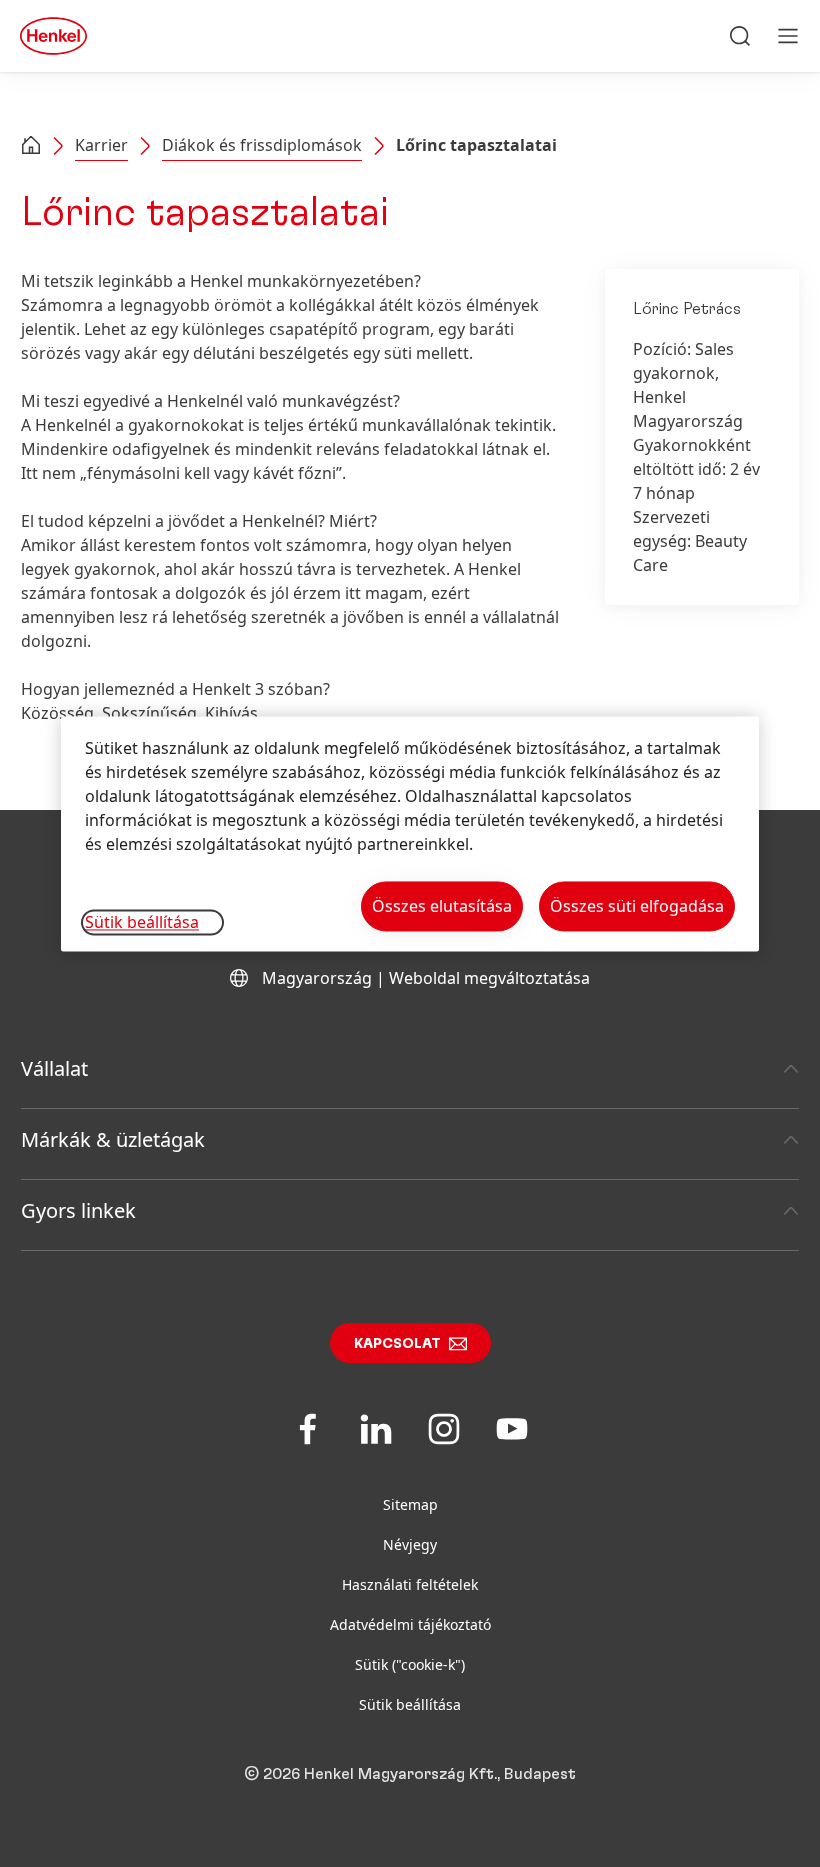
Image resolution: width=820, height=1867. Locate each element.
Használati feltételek (410, 1584)
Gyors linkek (78, 1210)
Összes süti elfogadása (637, 906)
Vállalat (54, 1068)
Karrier (101, 145)
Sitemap (410, 1504)
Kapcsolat (397, 1344)
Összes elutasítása (442, 906)
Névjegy (410, 1544)
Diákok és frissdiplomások (262, 145)
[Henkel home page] (31, 147)
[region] (410, 833)
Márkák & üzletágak (113, 1139)
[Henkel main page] (53, 36)
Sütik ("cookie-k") (410, 1664)
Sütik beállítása (410, 1704)
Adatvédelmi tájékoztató (410, 1624)
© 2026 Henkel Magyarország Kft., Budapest (410, 1774)
